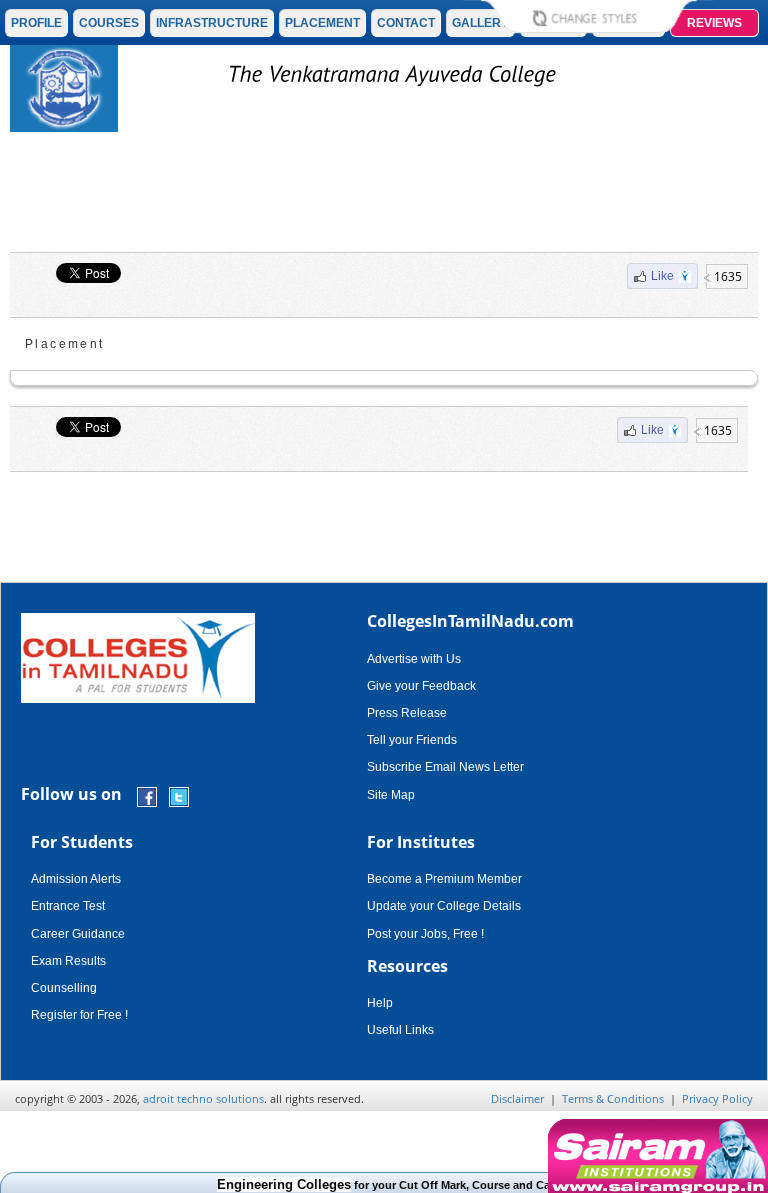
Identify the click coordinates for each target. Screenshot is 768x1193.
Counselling (64, 988)
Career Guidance (78, 934)
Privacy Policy (717, 1098)
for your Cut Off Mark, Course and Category (390, 1185)
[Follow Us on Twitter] (179, 795)
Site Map (391, 795)
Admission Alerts (76, 879)
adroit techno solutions (203, 1098)
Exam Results (68, 961)
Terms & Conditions (613, 1098)
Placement (65, 344)
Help (380, 1003)
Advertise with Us (414, 659)
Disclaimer (517, 1098)
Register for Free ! (79, 1015)
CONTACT (406, 23)
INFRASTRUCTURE (212, 23)
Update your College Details (444, 906)
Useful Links (400, 1030)
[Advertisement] (384, 197)
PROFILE (36, 23)
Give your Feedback (421, 686)
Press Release (407, 713)
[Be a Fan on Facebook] (147, 795)
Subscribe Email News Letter (445, 767)
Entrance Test (68, 906)
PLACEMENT (322, 23)
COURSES (109, 23)
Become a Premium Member (444, 879)
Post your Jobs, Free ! (425, 934)
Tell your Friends (412, 740)
